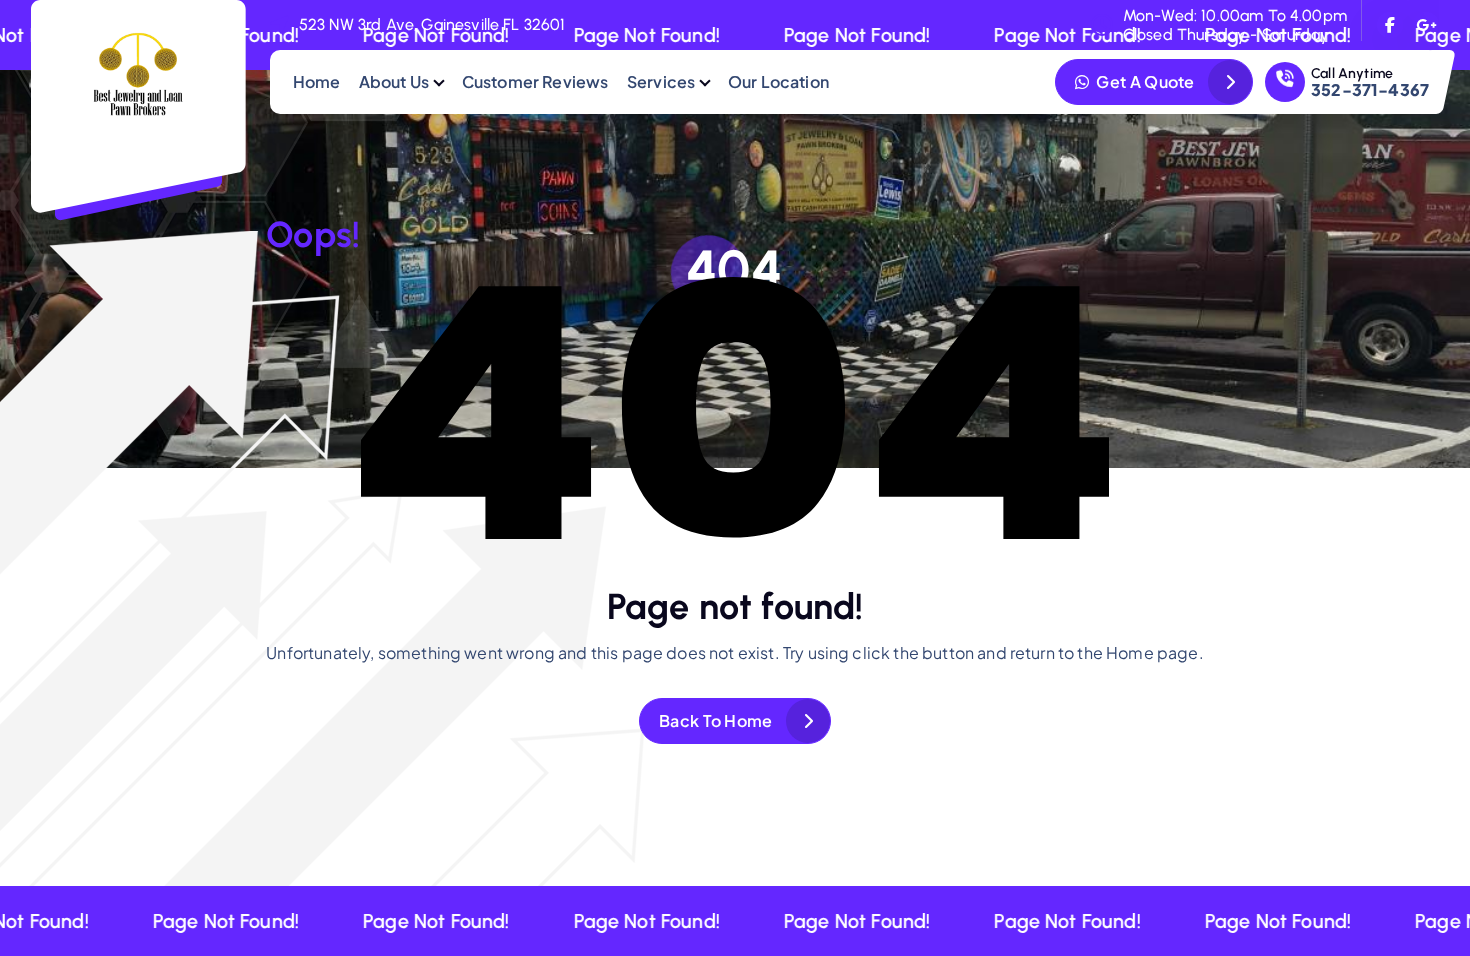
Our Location (778, 81)
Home (317, 81)
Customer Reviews (535, 81)
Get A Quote (1144, 81)
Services (661, 81)
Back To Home (716, 720)
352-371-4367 (1370, 89)
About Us (394, 81)
